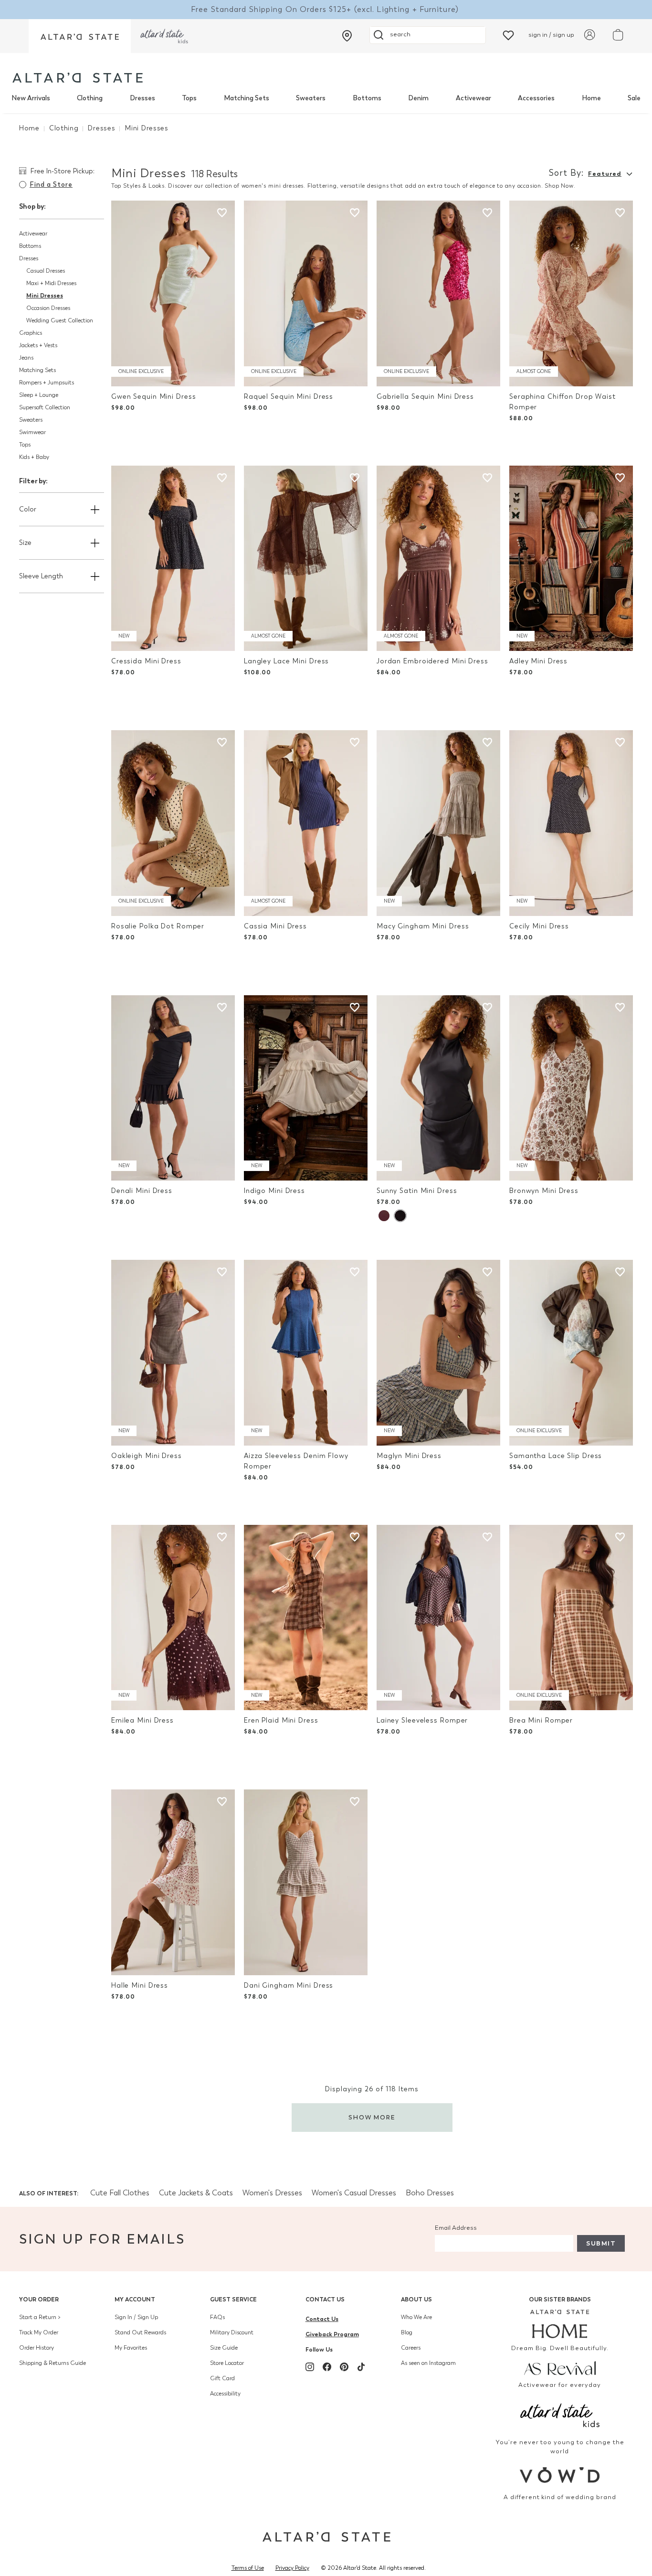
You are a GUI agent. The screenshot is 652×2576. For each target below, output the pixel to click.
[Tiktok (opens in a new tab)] (361, 2367)
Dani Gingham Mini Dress (289, 1985)
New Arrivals (31, 98)
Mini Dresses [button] (45, 295)
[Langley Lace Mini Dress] (306, 559)
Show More (372, 2117)
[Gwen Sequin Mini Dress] (173, 293)
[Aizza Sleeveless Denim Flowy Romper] (306, 1353)
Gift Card (222, 2378)
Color (28, 509)
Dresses (142, 98)
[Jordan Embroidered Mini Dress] (438, 559)
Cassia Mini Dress (275, 926)
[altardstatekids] (164, 36)
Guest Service (233, 2299)
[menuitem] (31, 98)
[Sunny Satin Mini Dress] (438, 1088)
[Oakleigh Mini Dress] (173, 1353)
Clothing (90, 98)
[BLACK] (400, 1216)
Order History (37, 2348)
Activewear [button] (33, 234)
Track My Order (39, 2332)
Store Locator (227, 2363)
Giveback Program (332, 2334)
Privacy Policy (292, 2568)
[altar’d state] (80, 36)
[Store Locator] (347, 36)
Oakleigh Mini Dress (147, 1456)
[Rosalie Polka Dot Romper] (173, 823)
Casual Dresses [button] (46, 271)
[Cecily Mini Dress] (571, 823)
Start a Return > (40, 2317)
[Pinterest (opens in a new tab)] (344, 2367)
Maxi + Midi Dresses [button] (51, 283)
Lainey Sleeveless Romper (422, 1720)
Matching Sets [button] (37, 370)
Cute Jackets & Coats (196, 2193)
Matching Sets (247, 98)
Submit (601, 2243)
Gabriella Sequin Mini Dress (425, 397)
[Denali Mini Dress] (173, 1088)
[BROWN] (384, 1216)
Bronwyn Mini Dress (544, 1191)
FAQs (217, 2317)
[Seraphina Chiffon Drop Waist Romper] (571, 293)
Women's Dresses (272, 2193)
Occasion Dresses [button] (48, 308)
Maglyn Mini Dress (409, 1456)
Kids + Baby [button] (34, 457)
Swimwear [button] (32, 432)
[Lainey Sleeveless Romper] (438, 1618)
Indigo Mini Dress (274, 1191)
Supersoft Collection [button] (45, 407)
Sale (634, 98)
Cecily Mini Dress (539, 926)
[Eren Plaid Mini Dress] (306, 1618)
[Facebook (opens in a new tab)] (327, 2367)
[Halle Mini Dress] (173, 1882)
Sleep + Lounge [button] (39, 395)
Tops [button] (25, 445)
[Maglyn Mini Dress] (438, 1353)
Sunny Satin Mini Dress (417, 1191)
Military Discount (232, 2332)
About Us (416, 2299)
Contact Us (325, 2299)
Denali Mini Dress (142, 1191)
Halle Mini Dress (140, 1985)
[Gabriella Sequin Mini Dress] (438, 293)
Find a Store (51, 185)
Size (25, 543)
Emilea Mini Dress (142, 1720)
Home (591, 98)
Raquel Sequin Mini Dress (289, 397)
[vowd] (560, 2475)
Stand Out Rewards (140, 2332)
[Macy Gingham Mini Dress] (438, 823)
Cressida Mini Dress (146, 661)
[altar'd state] (78, 78)
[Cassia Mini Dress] (306, 823)
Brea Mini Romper (541, 1720)
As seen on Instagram (428, 2363)
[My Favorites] (508, 35)
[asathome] (560, 2324)
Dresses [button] (29, 258)
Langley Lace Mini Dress (286, 661)
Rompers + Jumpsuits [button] (47, 383)
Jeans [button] (26, 358)
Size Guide (224, 2348)
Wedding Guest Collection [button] (60, 320)
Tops (189, 98)
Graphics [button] (31, 333)
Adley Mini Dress (538, 661)
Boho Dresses (430, 2193)
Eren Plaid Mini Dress (281, 1720)
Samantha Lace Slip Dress (556, 1456)
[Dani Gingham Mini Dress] (306, 1882)
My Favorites (131, 2348)
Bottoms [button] (30, 246)
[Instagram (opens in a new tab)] (310, 2367)
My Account (135, 2299)
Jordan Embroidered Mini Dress (432, 661)
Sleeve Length (41, 576)
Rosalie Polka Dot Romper (158, 926)
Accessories (536, 98)
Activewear (473, 98)
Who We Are (416, 2317)
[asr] (560, 2367)
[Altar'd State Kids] (560, 2414)
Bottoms (367, 98)
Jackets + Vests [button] (38, 345)
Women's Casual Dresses (354, 2193)
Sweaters (311, 98)
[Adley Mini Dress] (571, 559)
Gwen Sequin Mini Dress (154, 397)
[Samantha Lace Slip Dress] (571, 1353)
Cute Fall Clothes (120, 2193)
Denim (418, 98)
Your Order (39, 2299)
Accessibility (225, 2394)
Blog (407, 2332)
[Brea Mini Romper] (571, 1618)
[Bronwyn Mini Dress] (571, 1088)
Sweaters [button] (31, 420)
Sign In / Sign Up (136, 2317)
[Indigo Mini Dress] (306, 1088)
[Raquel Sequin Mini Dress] (306, 293)
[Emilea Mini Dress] (173, 1618)
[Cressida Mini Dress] (173, 559)
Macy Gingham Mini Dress (423, 926)
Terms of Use (248, 2568)
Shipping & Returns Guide (53, 2363)
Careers (411, 2348)
